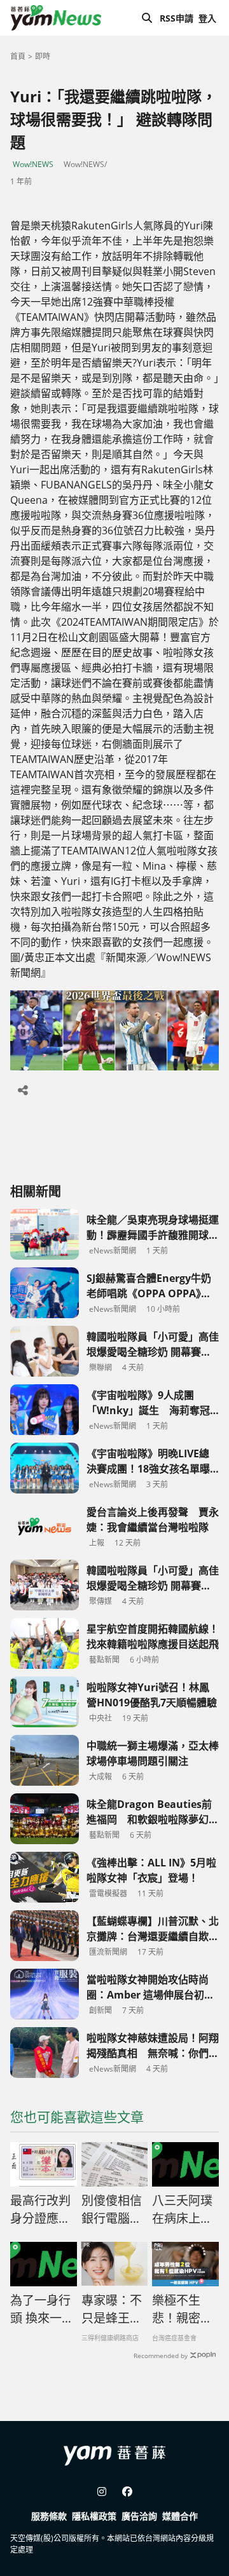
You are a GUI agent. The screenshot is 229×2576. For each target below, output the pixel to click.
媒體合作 (180, 2516)
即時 (43, 56)
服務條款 (49, 2516)
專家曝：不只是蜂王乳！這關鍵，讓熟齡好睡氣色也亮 (112, 2310)
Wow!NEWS (33, 164)
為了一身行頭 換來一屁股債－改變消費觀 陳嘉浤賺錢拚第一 (42, 2310)
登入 (207, 18)
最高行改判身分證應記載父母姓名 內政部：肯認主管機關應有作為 (44, 2210)
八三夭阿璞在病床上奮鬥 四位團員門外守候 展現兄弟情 (184, 2210)
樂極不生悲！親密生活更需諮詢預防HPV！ (182, 2310)
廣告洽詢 (139, 2516)
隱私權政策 (94, 2516)
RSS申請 (177, 18)
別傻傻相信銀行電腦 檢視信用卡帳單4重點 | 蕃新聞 (114, 2210)
